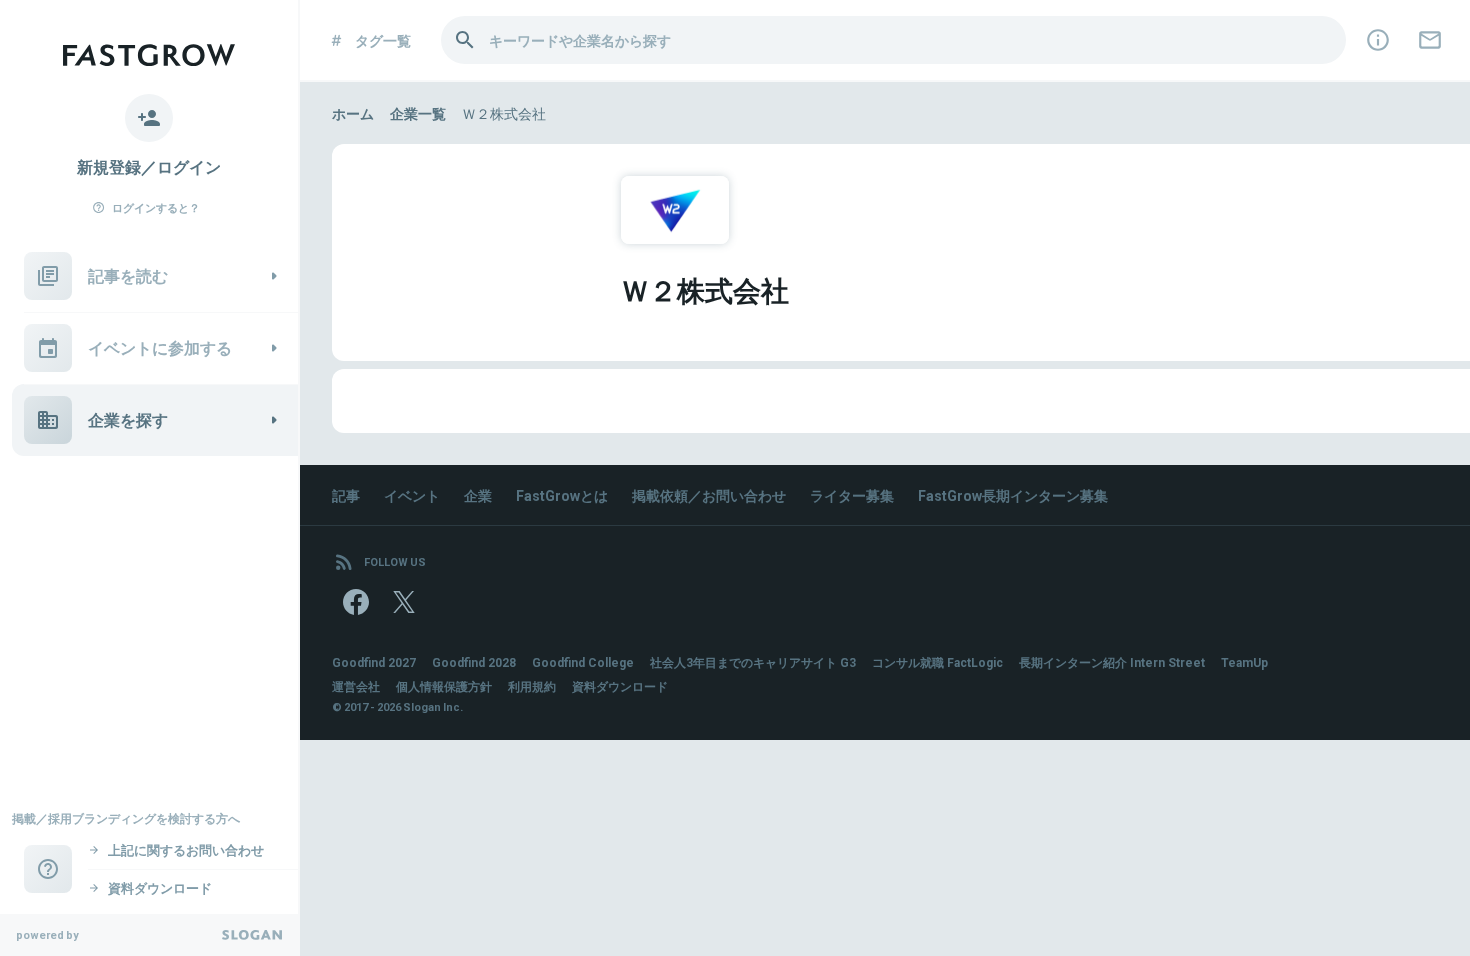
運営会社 (356, 686)
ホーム (353, 113)
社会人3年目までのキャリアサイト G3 (753, 662)
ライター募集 (852, 495)
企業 (478, 495)
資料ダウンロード (620, 686)
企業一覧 (418, 113)
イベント (412, 495)
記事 (346, 495)
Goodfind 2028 (474, 662)
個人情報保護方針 (444, 686)
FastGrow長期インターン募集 (1013, 495)
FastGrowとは (562, 495)
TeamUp (1244, 662)
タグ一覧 (383, 40)
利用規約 (532, 686)
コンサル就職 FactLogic (937, 662)
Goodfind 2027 (374, 662)
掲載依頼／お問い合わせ (709, 495)
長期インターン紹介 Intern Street (1112, 662)
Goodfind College (583, 662)
